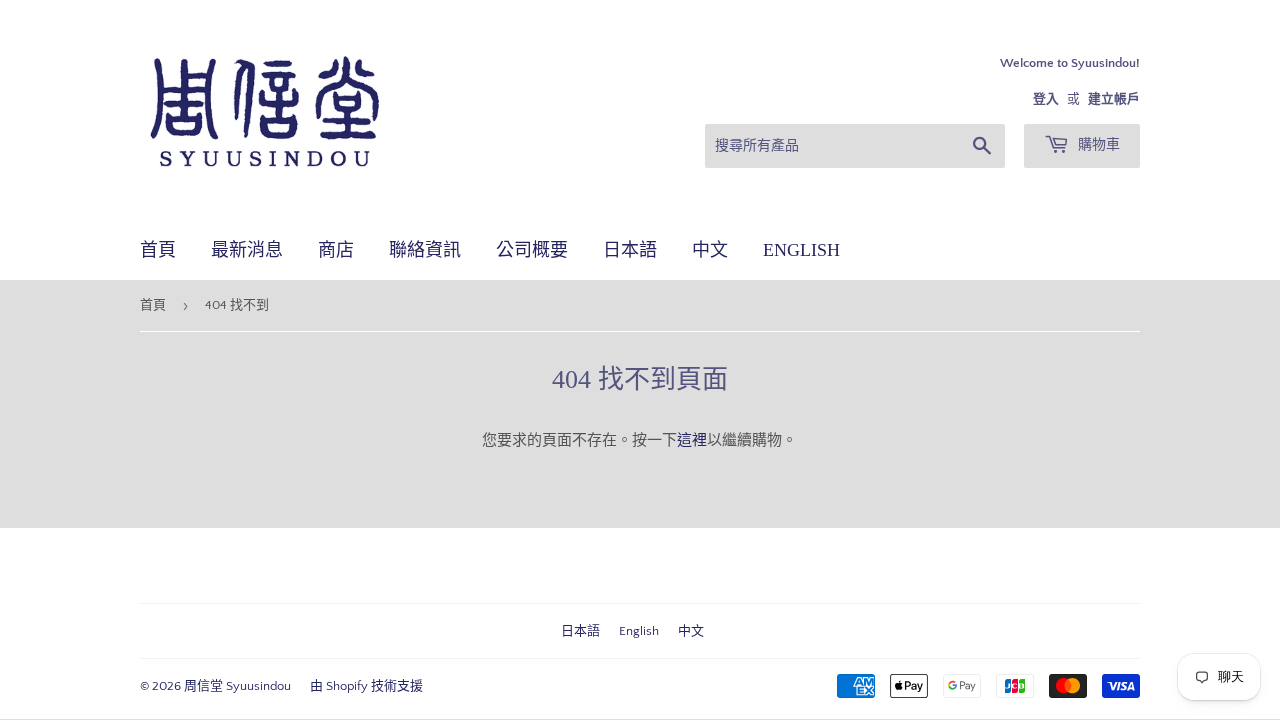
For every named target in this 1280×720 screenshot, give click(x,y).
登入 (1046, 99)
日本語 (630, 250)
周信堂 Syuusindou (237, 686)
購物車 (1097, 144)
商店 (336, 250)
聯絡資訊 (425, 250)
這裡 (692, 440)
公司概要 (532, 250)
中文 (710, 250)
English (801, 250)
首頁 (158, 250)
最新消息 (247, 250)
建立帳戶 (1114, 99)
